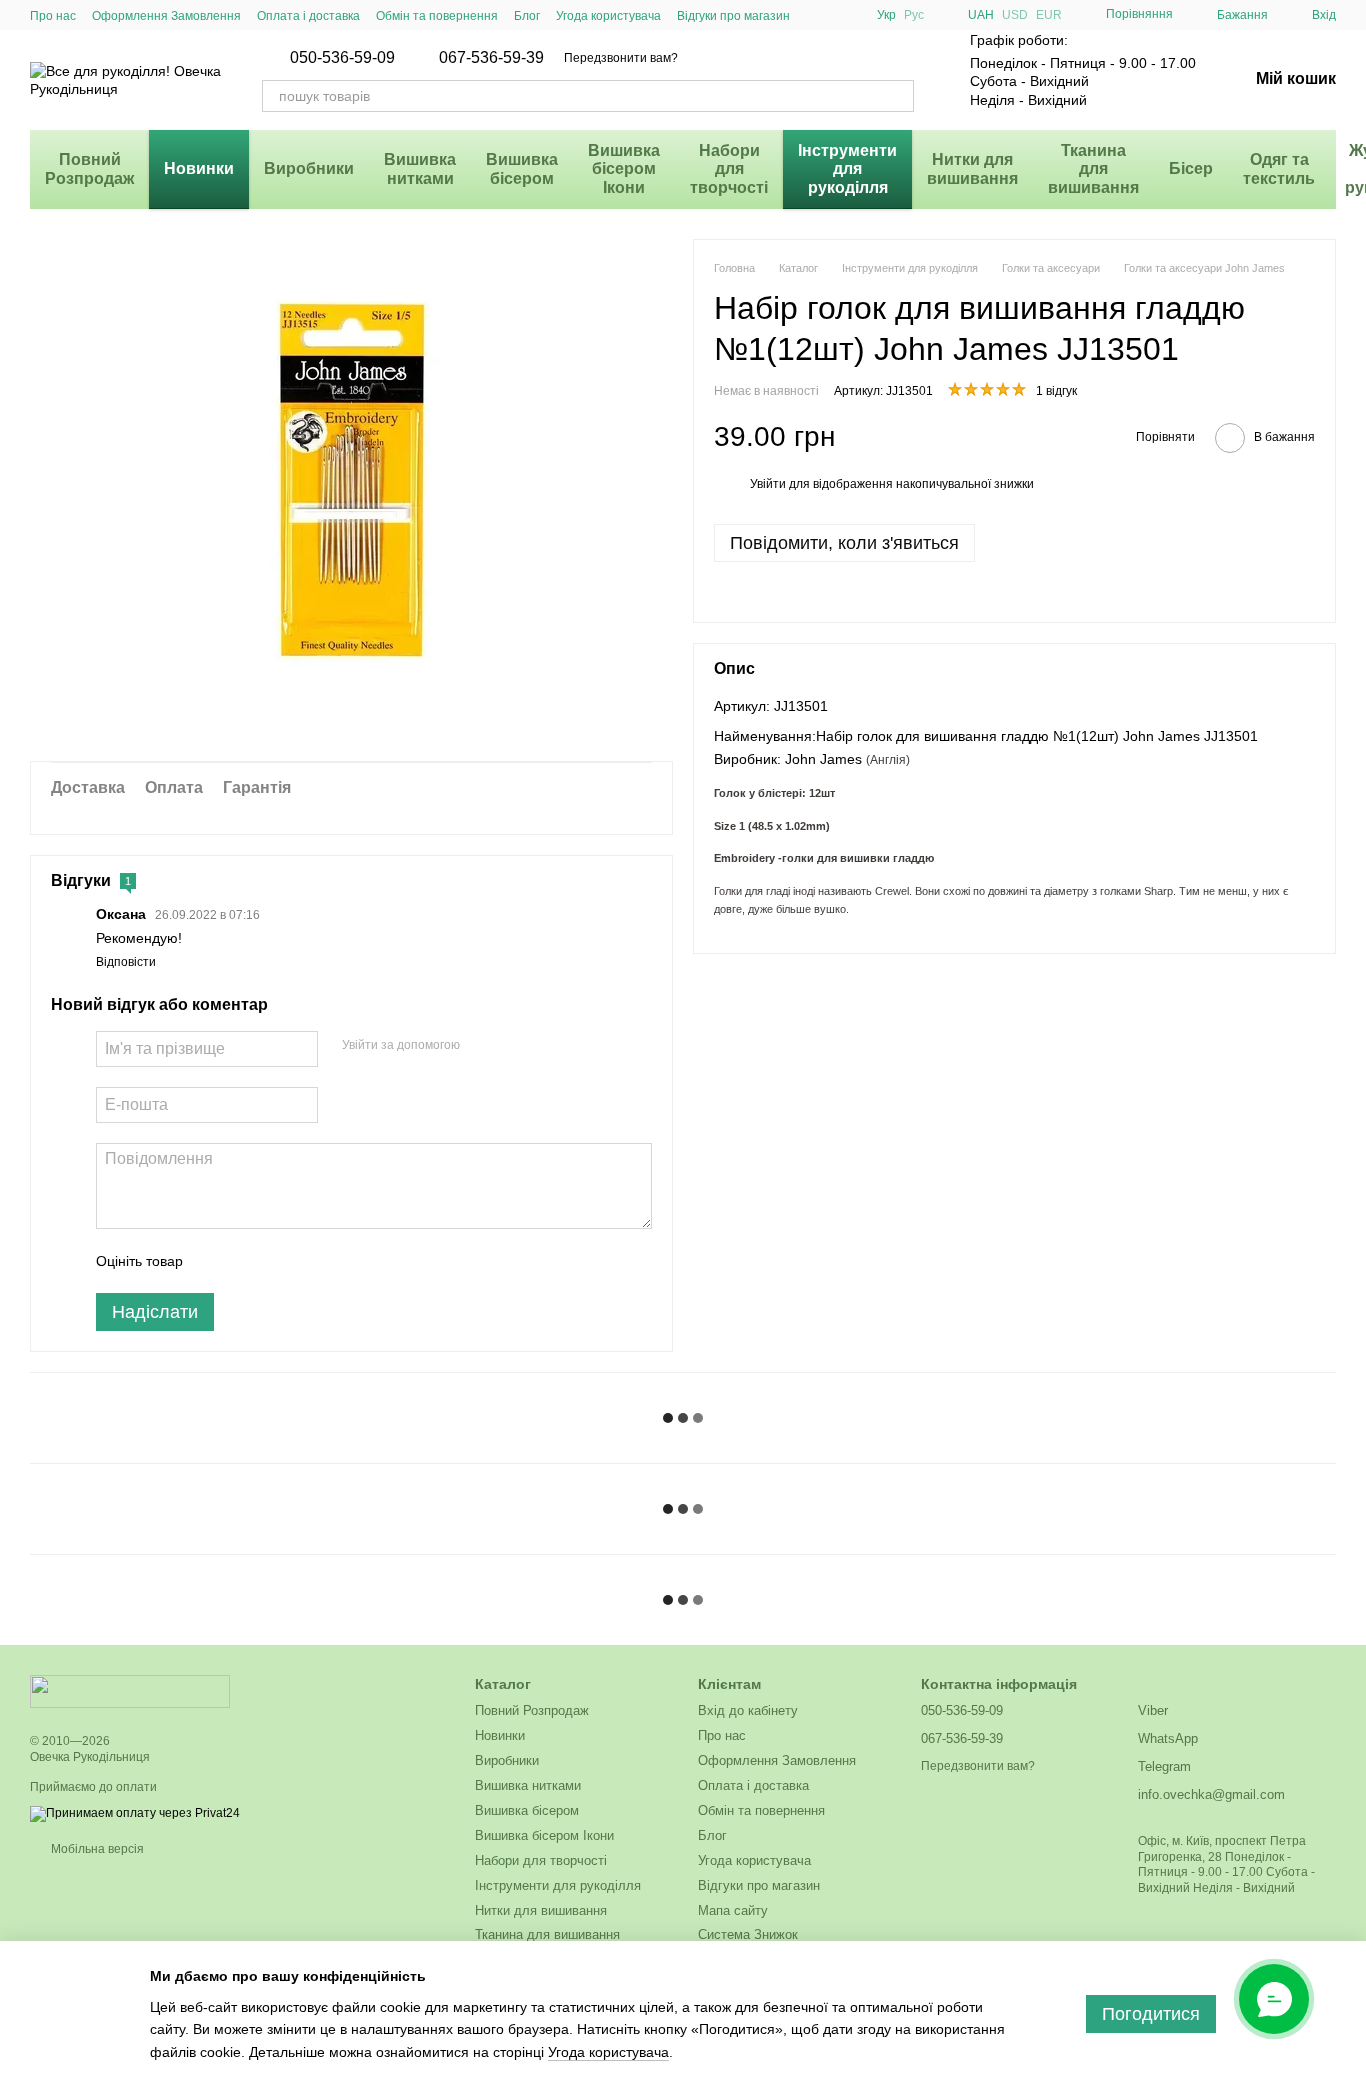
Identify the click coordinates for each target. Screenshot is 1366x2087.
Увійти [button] (768, 484)
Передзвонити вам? (621, 58)
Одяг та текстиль (1279, 168)
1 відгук (1056, 391)
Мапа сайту (733, 1910)
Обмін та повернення (437, 16)
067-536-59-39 (491, 58)
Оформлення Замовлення (166, 16)
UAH (981, 15)
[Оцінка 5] (344, 1261)
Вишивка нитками (420, 168)
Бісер (1191, 168)
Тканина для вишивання (1093, 169)
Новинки (199, 168)
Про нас (53, 16)
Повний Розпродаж (89, 168)
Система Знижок (748, 1934)
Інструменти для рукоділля (847, 169)
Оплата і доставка (308, 16)
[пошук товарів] (898, 96)
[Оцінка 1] (216, 1261)
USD (1015, 15)
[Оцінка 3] (280, 1261)
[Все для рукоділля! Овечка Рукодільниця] (130, 1691)
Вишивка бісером (522, 168)
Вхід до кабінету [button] (748, 1710)
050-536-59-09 (342, 58)
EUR (1049, 15)
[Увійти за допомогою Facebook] (482, 1046)
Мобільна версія (96, 1849)
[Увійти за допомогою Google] (514, 1046)
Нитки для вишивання (972, 168)
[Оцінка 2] (248, 1261)
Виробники (309, 168)
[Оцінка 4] (312, 1261)
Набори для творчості (729, 169)
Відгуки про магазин (733, 16)
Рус (914, 15)
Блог (527, 16)
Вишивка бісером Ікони (624, 169)
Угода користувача (608, 16)
